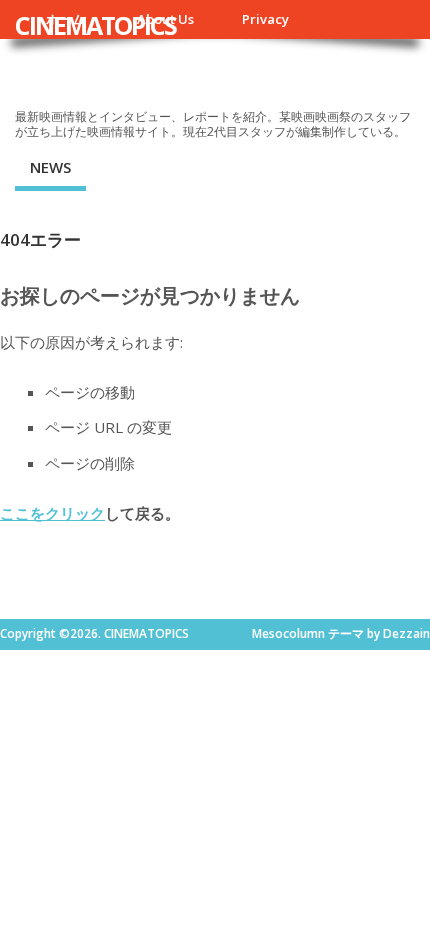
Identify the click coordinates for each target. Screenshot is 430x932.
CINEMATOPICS (95, 25)
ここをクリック (52, 513)
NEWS (50, 167)
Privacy (265, 19)
